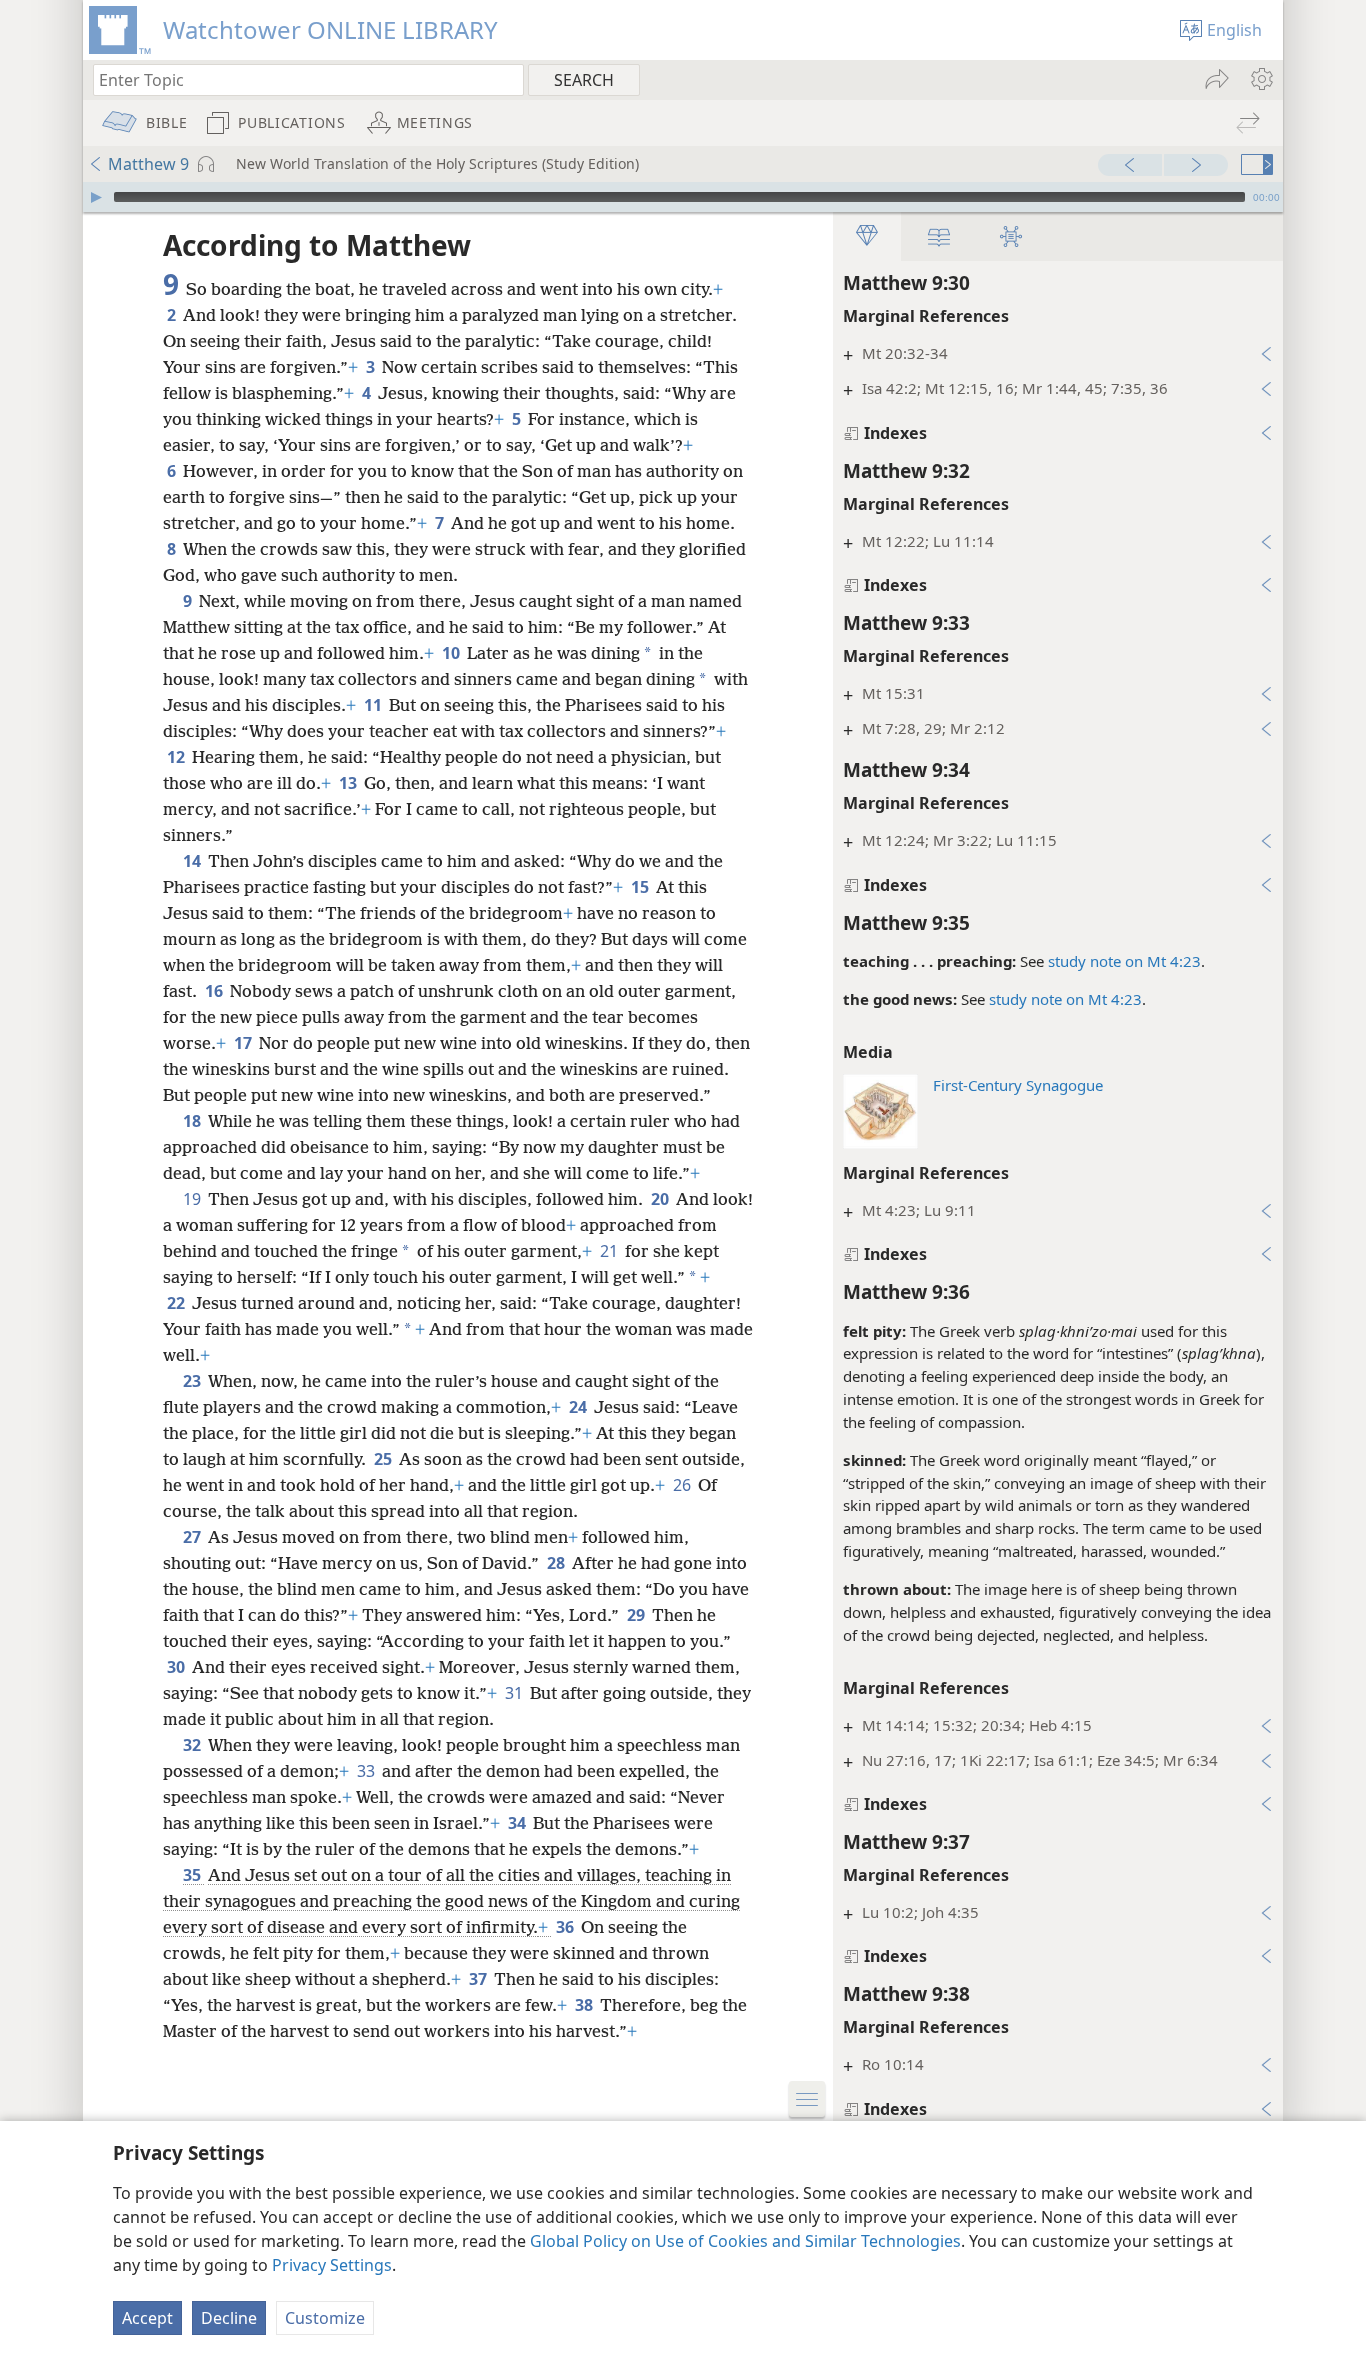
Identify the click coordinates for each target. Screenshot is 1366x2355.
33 (367, 1771)
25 (384, 1459)
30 (177, 1667)
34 (518, 1823)
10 (452, 653)
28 (557, 1563)
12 (177, 757)
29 (637, 1615)
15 (641, 887)
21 (610, 1251)
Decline (229, 2318)
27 (193, 1537)
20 (661, 1199)
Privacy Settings (332, 2265)
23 (193, 1381)
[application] (683, 197)
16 (215, 991)
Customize (325, 2318)
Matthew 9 (148, 164)
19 (193, 1199)
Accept (147, 2318)
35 (193, 1875)
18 (193, 1121)
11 (374, 705)
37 (479, 1979)
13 (349, 783)
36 (566, 1927)
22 (177, 1303)
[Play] (96, 197)
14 (193, 861)
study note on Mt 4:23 (1124, 961)
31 (515, 1693)
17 (244, 1043)
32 (193, 1745)
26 (683, 1485)
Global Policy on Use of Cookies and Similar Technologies (745, 2241)
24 (579, 1407)
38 (585, 2005)
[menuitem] (1260, 79)
